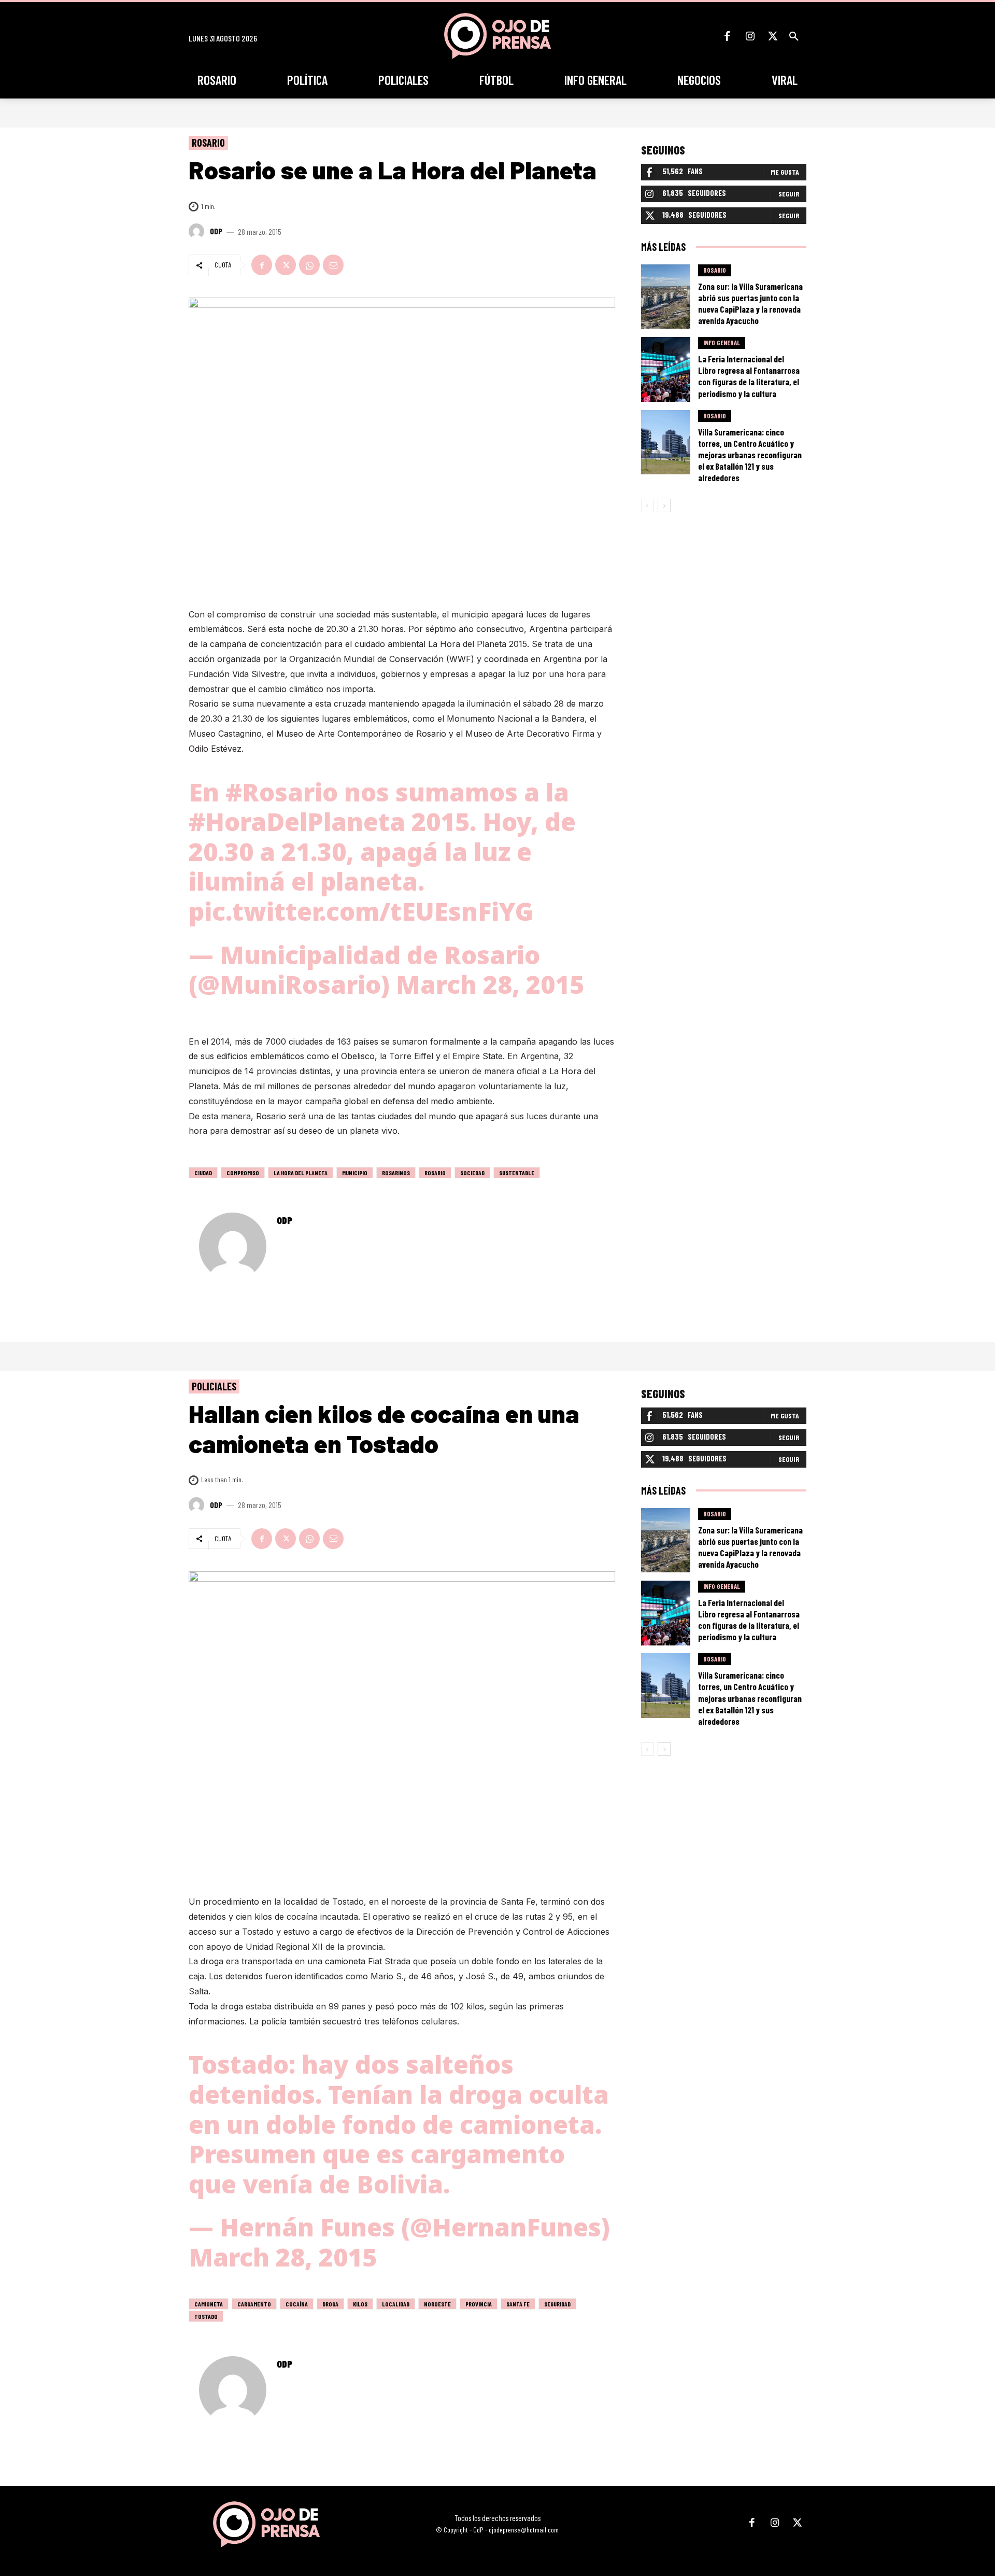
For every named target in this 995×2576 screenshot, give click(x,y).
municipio (355, 1173)
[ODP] (198, 231)
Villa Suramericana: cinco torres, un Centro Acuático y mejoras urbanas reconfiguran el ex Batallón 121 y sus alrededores (750, 455)
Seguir (789, 194)
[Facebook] (727, 36)
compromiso (243, 1173)
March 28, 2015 (490, 984)
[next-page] (664, 505)
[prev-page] (648, 505)
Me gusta (785, 172)
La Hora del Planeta (301, 1173)
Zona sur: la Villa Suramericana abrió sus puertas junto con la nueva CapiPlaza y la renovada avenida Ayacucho (750, 303)
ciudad (203, 1173)
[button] (794, 36)
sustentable (517, 1173)
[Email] (333, 265)
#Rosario (282, 792)
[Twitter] (773, 36)
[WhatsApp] (309, 265)
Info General (722, 343)
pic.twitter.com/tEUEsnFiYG (361, 911)
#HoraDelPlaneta (297, 821)
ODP (216, 231)
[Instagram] (750, 36)
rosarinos (396, 1173)
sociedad (472, 1173)
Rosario (208, 143)
